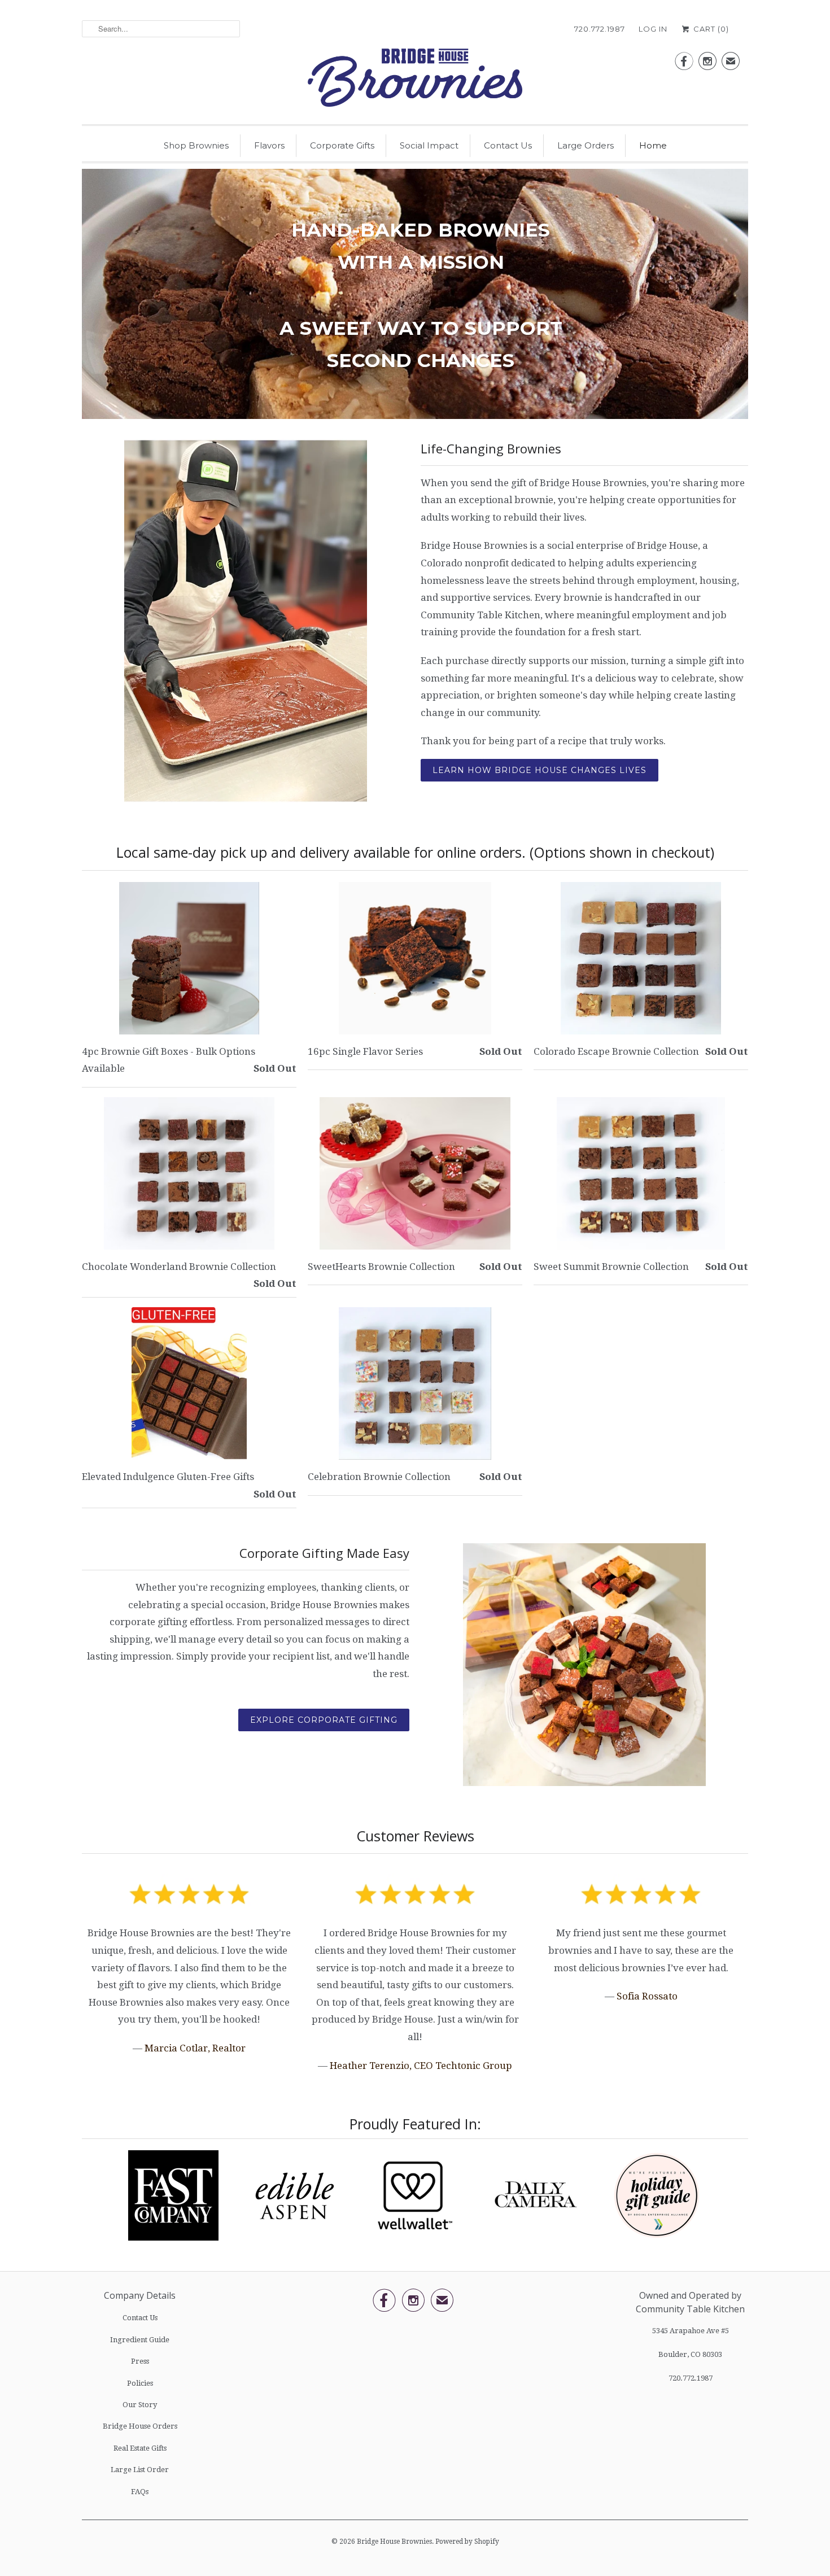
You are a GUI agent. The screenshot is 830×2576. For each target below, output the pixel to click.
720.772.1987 (600, 29)
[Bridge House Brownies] (415, 81)
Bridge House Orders (140, 2426)
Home (653, 145)
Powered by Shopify (467, 2542)
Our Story (140, 2405)
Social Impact (429, 145)
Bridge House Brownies (394, 2542)
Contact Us (508, 145)
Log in (653, 29)
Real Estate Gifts (140, 2448)
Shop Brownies (196, 145)
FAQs (140, 2492)
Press (140, 2361)
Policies (140, 2383)
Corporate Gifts (342, 145)
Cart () (710, 29)
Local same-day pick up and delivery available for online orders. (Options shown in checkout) (415, 852)
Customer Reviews (415, 1836)
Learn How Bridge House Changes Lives (539, 770)
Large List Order (140, 2470)
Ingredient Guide (140, 2340)
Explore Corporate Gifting (324, 1720)
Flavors (269, 145)
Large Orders (586, 145)
